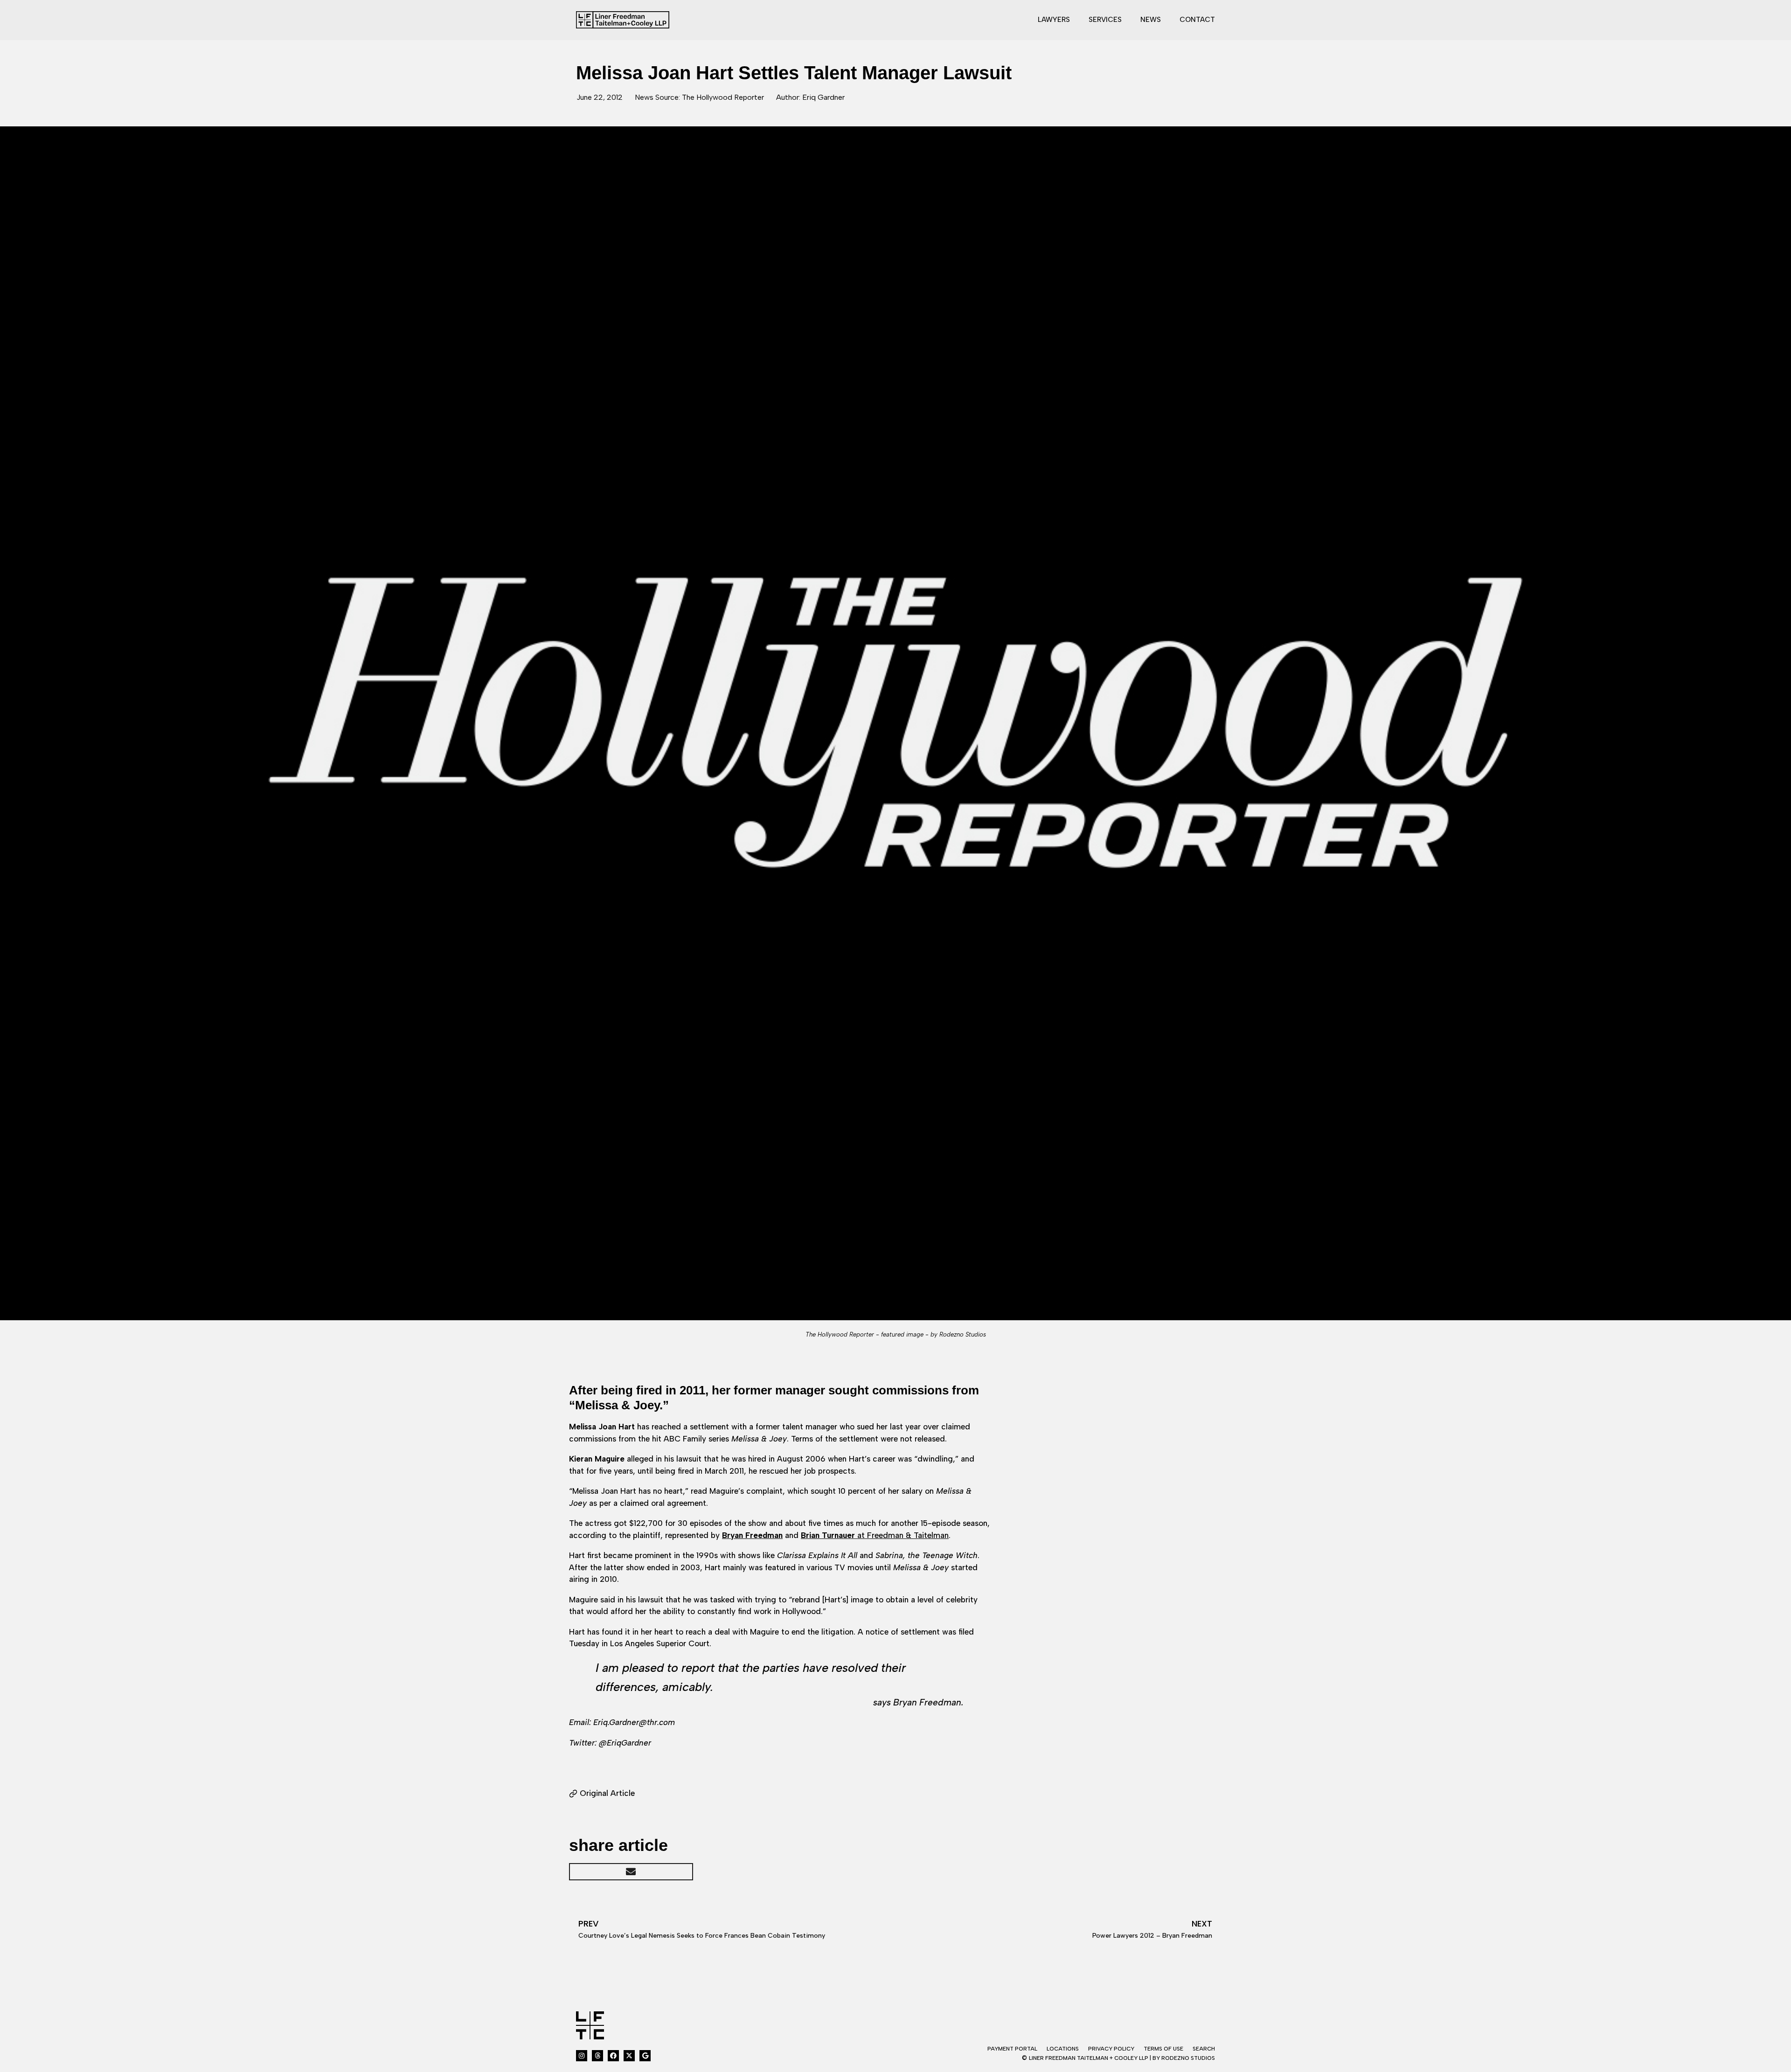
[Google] (645, 2056)
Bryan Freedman (752, 1535)
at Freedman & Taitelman (875, 1535)
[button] (631, 1872)
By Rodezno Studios (1184, 2058)
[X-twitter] (629, 2056)
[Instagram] (582, 2056)
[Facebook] (613, 2056)
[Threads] (597, 2056)
